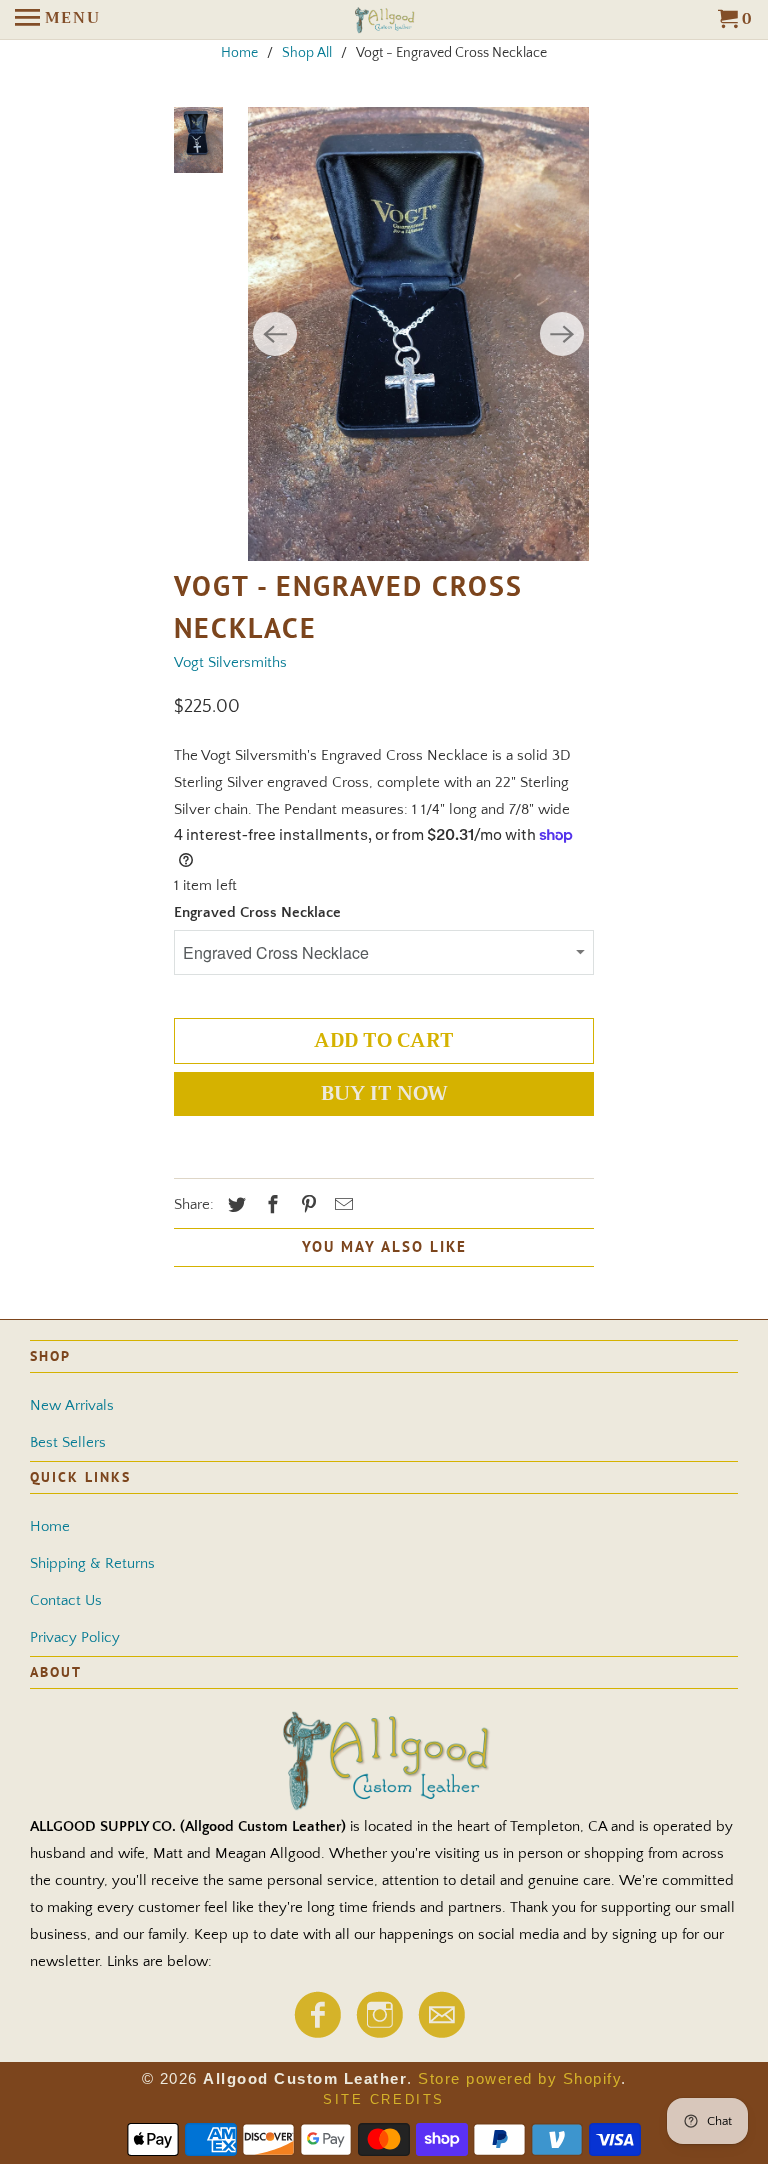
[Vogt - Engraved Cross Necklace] (418, 334)
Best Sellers (68, 1442)
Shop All (307, 53)
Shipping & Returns (92, 1563)
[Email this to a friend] (341, 1206)
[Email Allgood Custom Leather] (441, 2033)
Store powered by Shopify (519, 2078)
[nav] (58, 20)
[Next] (562, 334)
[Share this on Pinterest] (306, 1206)
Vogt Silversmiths (230, 662)
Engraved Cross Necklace (257, 912)
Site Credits (384, 2099)
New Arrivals (72, 1405)
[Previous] (275, 334)
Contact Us (66, 1600)
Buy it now (384, 1093)
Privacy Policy (75, 1637)
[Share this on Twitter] (234, 1206)
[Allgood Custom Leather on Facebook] (317, 2033)
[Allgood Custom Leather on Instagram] (379, 2033)
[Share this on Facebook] (270, 1206)
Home (239, 53)
